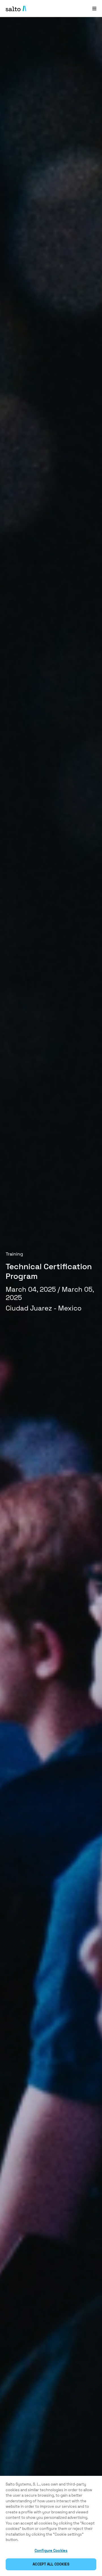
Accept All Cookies (51, 2564)
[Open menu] (94, 8)
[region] (51, 2526)
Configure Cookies (51, 2551)
